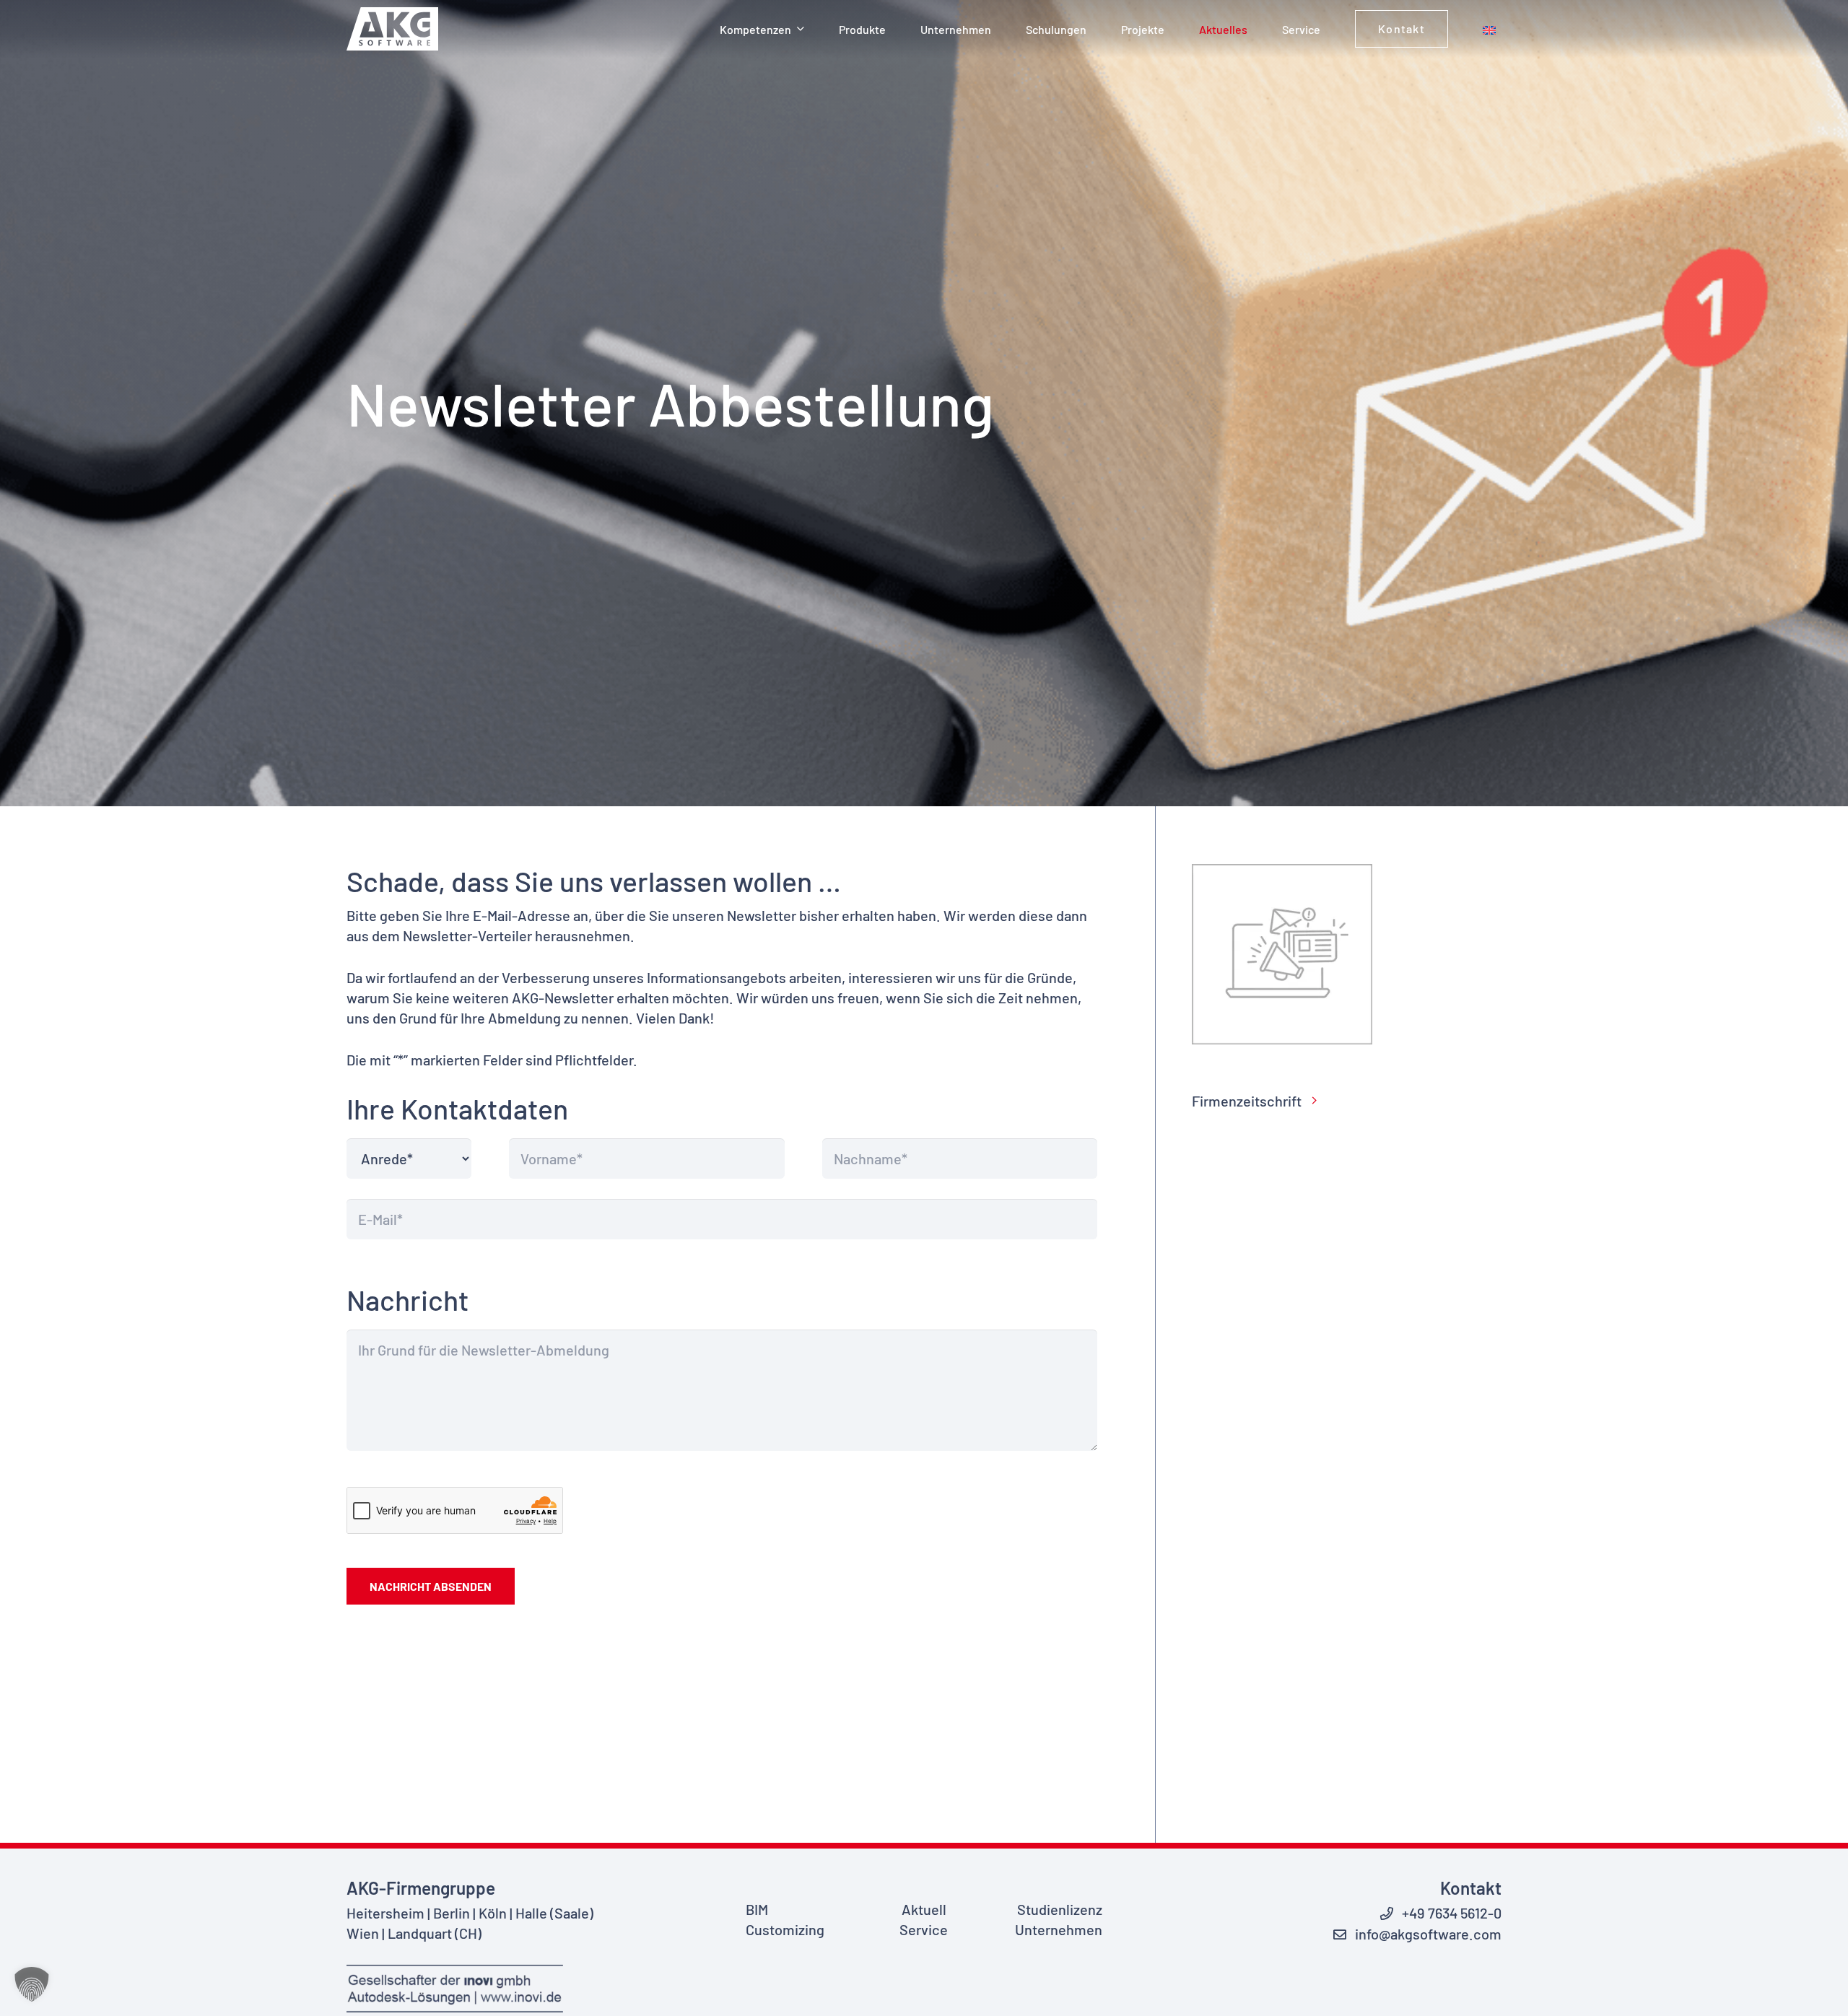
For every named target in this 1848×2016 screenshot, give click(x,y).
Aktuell (924, 1909)
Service (924, 1929)
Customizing (785, 1929)
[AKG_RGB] (392, 29)
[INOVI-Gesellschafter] (462, 1989)
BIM (757, 1909)
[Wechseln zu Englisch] (1492, 29)
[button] (801, 29)
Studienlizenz (1060, 1909)
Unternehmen (1059, 1929)
